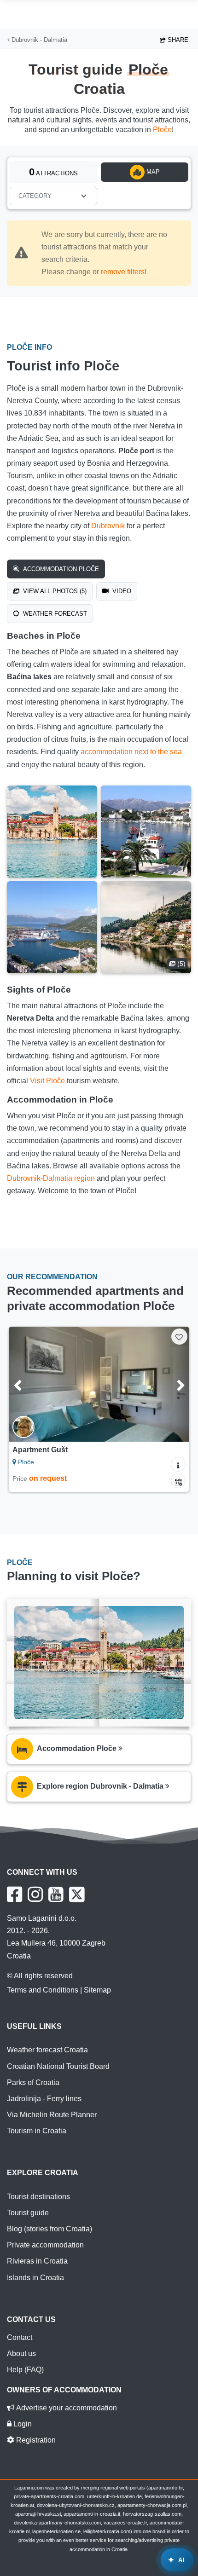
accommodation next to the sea (131, 752)
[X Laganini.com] (77, 1894)
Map (152, 172)
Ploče (162, 130)
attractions (53, 172)
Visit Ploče (47, 1081)
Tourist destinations (38, 2197)
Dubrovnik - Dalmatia (38, 40)
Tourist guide (28, 2213)
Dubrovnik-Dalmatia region (51, 1178)
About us (21, 2354)
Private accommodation (45, 2245)
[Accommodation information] (178, 1464)
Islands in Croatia (35, 2278)
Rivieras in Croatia (37, 2261)
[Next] (169, 1384)
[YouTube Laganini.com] (56, 1894)
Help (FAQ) (25, 2370)
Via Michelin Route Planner (52, 2115)
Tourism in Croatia (37, 2131)
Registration (35, 2440)
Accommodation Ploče (60, 569)
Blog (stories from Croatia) (49, 2229)
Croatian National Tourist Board (58, 2066)
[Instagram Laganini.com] (35, 1894)
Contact (20, 2337)
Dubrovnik (108, 526)
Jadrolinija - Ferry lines (44, 2099)
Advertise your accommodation (66, 2408)
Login (22, 2424)
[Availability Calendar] (178, 1481)
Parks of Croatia (33, 2082)
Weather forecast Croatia (47, 2050)
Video (121, 591)
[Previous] (29, 1384)
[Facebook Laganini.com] (15, 1894)
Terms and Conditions (43, 1990)
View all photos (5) (54, 591)
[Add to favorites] (179, 1337)
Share (177, 40)
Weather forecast (54, 614)
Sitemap (97, 1990)
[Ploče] (52, 832)
